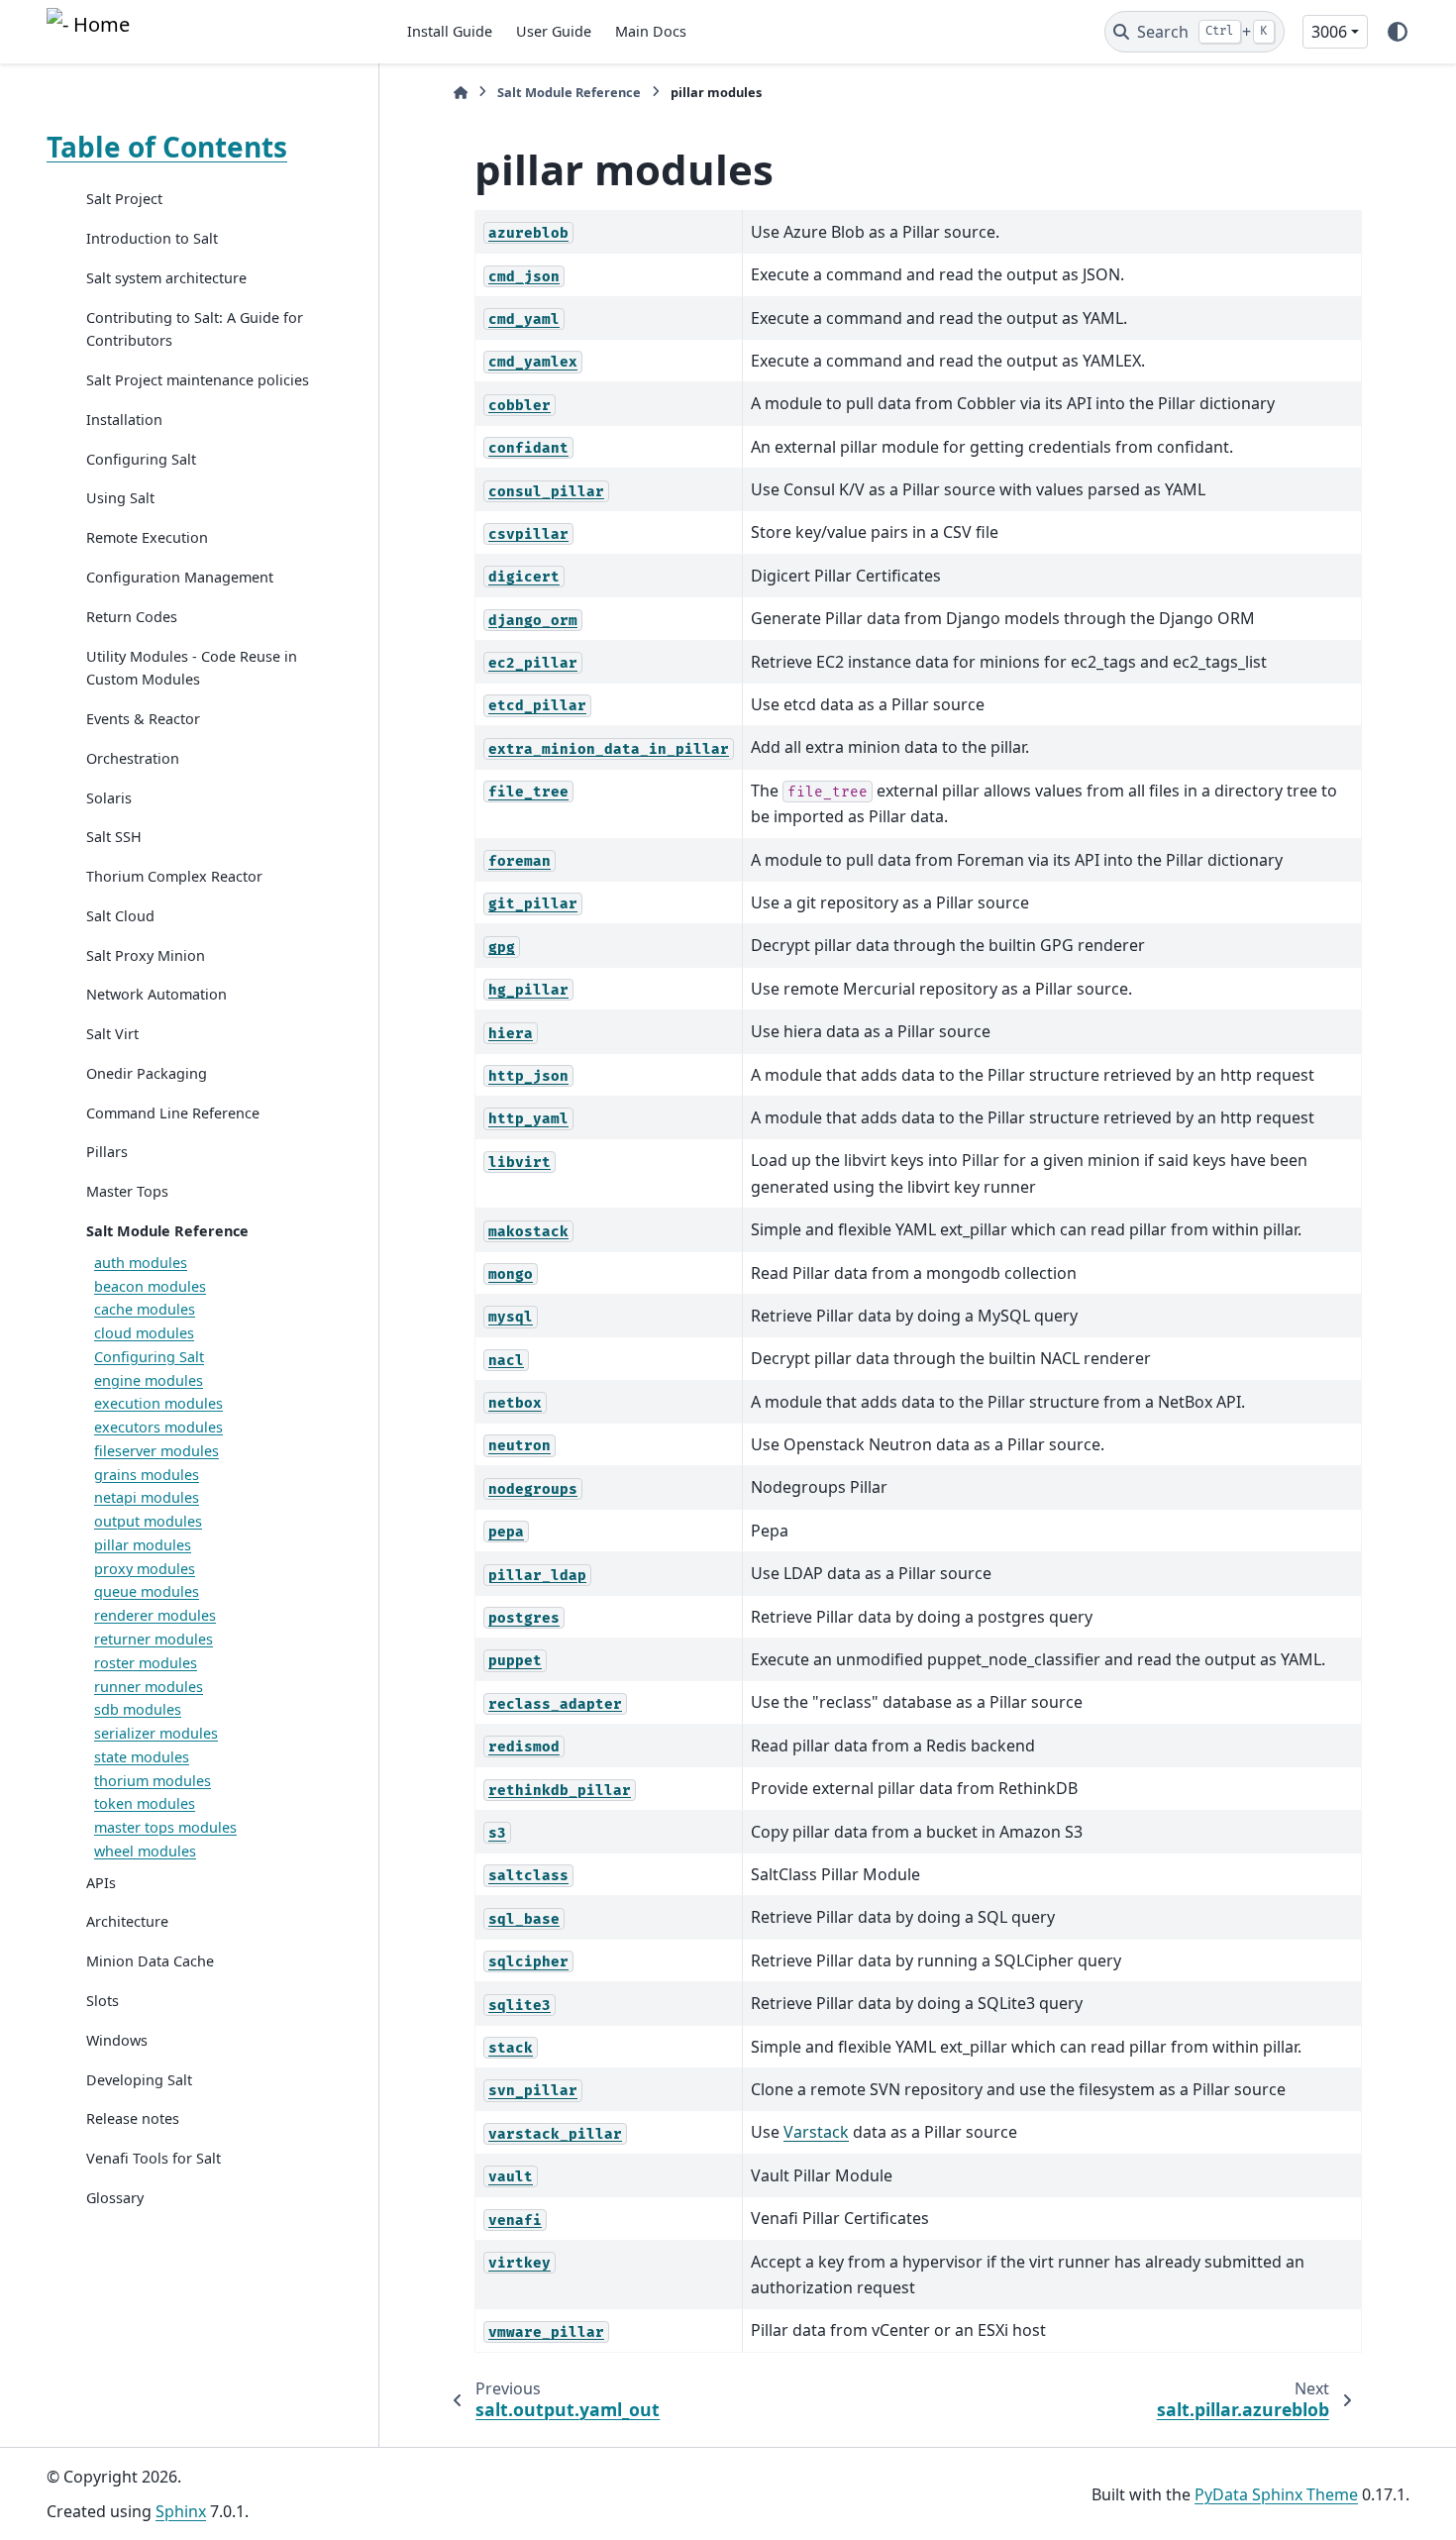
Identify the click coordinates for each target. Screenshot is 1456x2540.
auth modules (141, 1262)
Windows (117, 2039)
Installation (124, 420)
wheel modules (145, 1851)
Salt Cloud (120, 916)
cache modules (145, 1309)
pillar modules (143, 1545)
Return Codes (132, 616)
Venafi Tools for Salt (154, 2158)
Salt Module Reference (167, 1231)
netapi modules (147, 1497)
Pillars (107, 1152)
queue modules (147, 1591)
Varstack (816, 2132)
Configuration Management (180, 577)
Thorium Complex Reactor (174, 876)
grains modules (147, 1474)
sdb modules (138, 1709)
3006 (1329, 32)
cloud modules (144, 1333)
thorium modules (153, 1780)
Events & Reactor (143, 719)
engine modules (149, 1379)
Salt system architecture (166, 278)
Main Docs (651, 31)
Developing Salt (139, 2079)
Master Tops (127, 1191)
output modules (148, 1521)
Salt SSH (114, 837)
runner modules (149, 1686)
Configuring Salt (141, 458)
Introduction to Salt (152, 238)
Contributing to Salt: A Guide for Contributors (195, 328)
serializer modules (156, 1733)
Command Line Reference (173, 1112)
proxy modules (145, 1568)
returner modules (154, 1639)
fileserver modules (156, 1451)
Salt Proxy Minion (146, 954)
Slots (103, 2001)
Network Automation (156, 994)
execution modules (158, 1403)
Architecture (127, 1921)
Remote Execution (147, 537)
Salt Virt (112, 1034)
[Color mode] (1398, 32)
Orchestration (133, 757)
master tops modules (165, 1827)
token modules (145, 1803)
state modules (142, 1757)
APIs (101, 1882)
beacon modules (150, 1285)
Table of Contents (167, 147)
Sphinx (181, 2511)
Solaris (109, 797)
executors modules (158, 1427)
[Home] (461, 93)
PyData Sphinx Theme (1276, 2494)
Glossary (115, 2197)
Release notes (133, 2118)
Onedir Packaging (147, 1073)
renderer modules (155, 1615)
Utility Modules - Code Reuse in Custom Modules (192, 667)
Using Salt (120, 498)
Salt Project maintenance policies (198, 380)
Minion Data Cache (150, 1961)
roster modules (146, 1662)
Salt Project (124, 199)
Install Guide (450, 31)
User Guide (554, 31)
